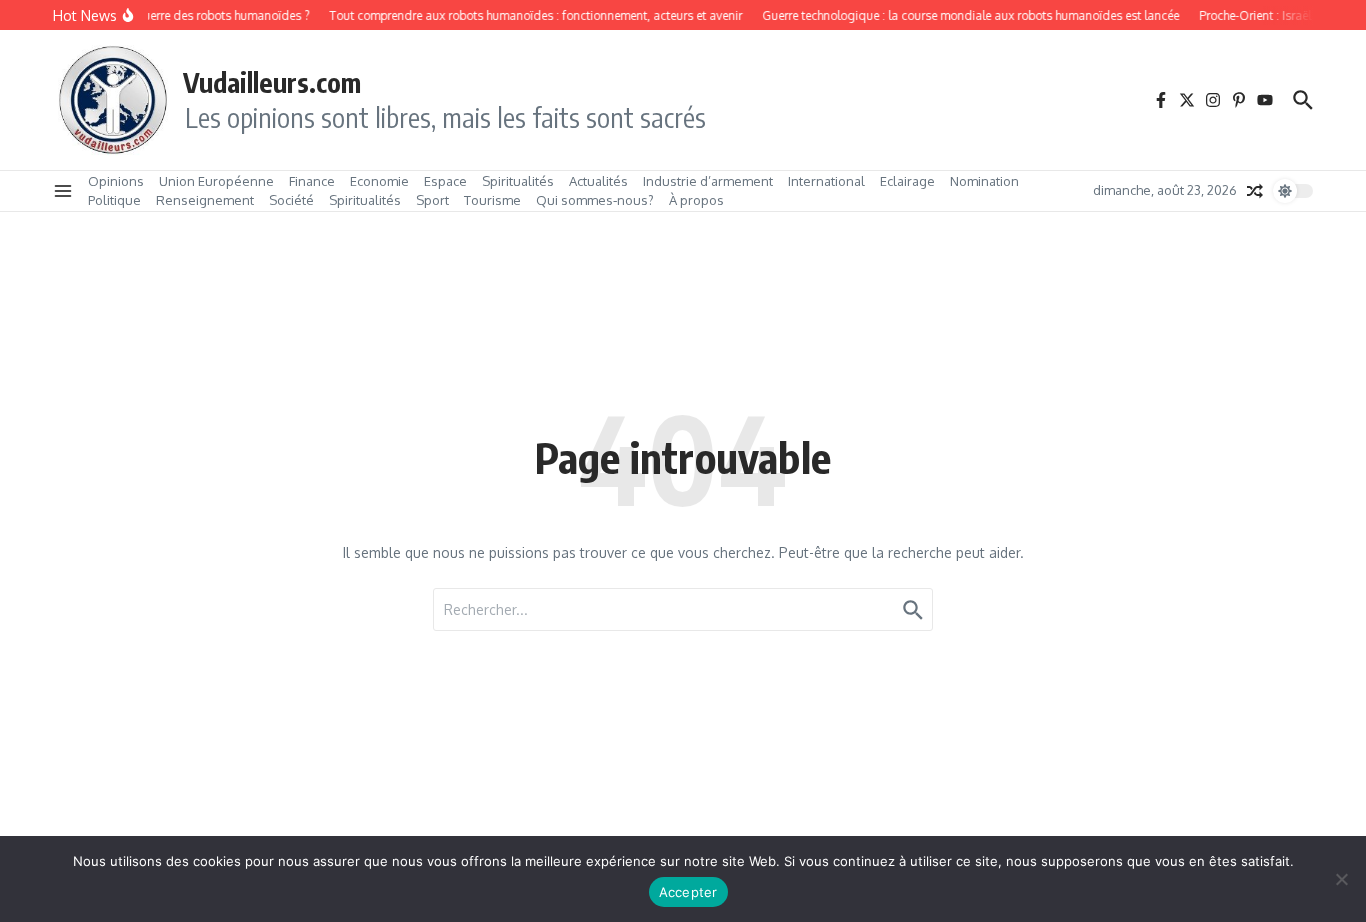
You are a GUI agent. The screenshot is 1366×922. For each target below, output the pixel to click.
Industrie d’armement (708, 181)
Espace (445, 181)
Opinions (116, 181)
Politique (114, 200)
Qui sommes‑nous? (595, 200)
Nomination (984, 181)
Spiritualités (518, 181)
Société (291, 200)
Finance (312, 181)
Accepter (688, 892)
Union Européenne (216, 181)
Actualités (598, 181)
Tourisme (492, 200)
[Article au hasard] (1255, 191)
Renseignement (205, 200)
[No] (1341, 879)
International (826, 181)
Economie (379, 181)
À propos (696, 200)
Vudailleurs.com (272, 82)
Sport (432, 200)
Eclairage (907, 181)
